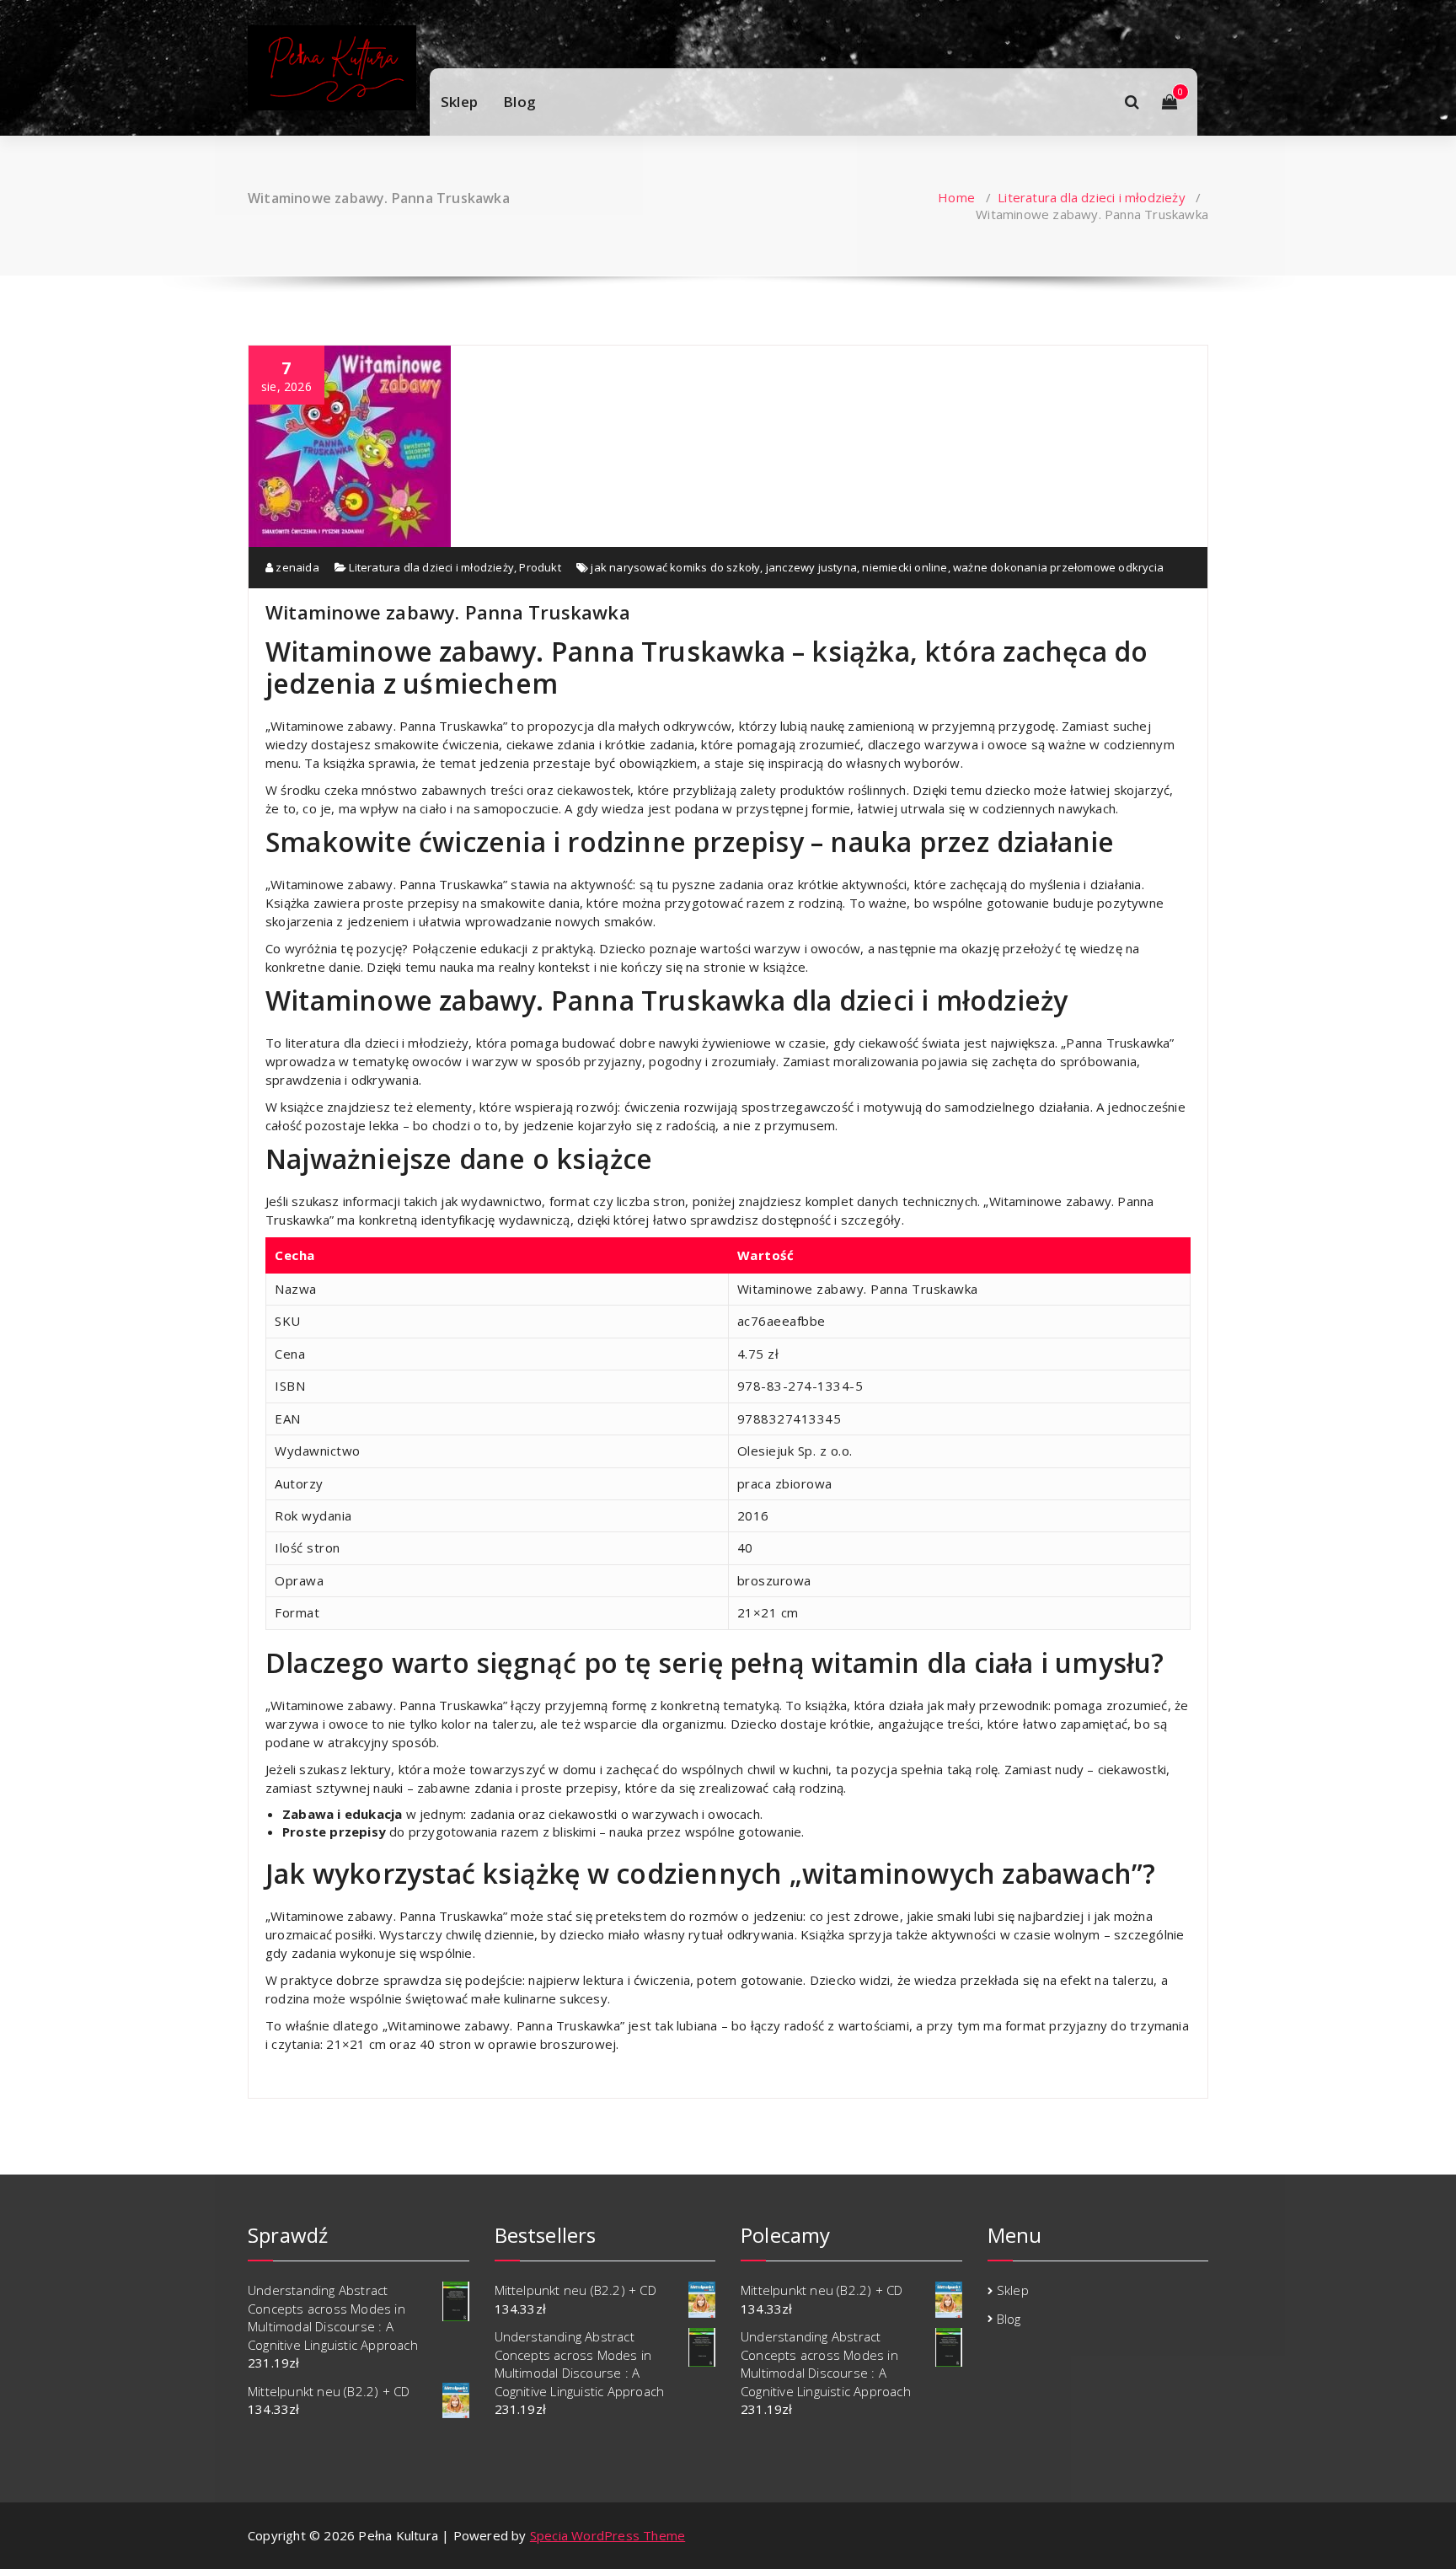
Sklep (459, 102)
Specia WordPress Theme (608, 2535)
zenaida (296, 567)
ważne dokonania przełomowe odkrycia (1058, 567)
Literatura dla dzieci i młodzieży (1092, 197)
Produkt (540, 567)
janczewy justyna (811, 567)
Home (956, 197)
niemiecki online (905, 567)
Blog (519, 102)
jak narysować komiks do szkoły (675, 567)
